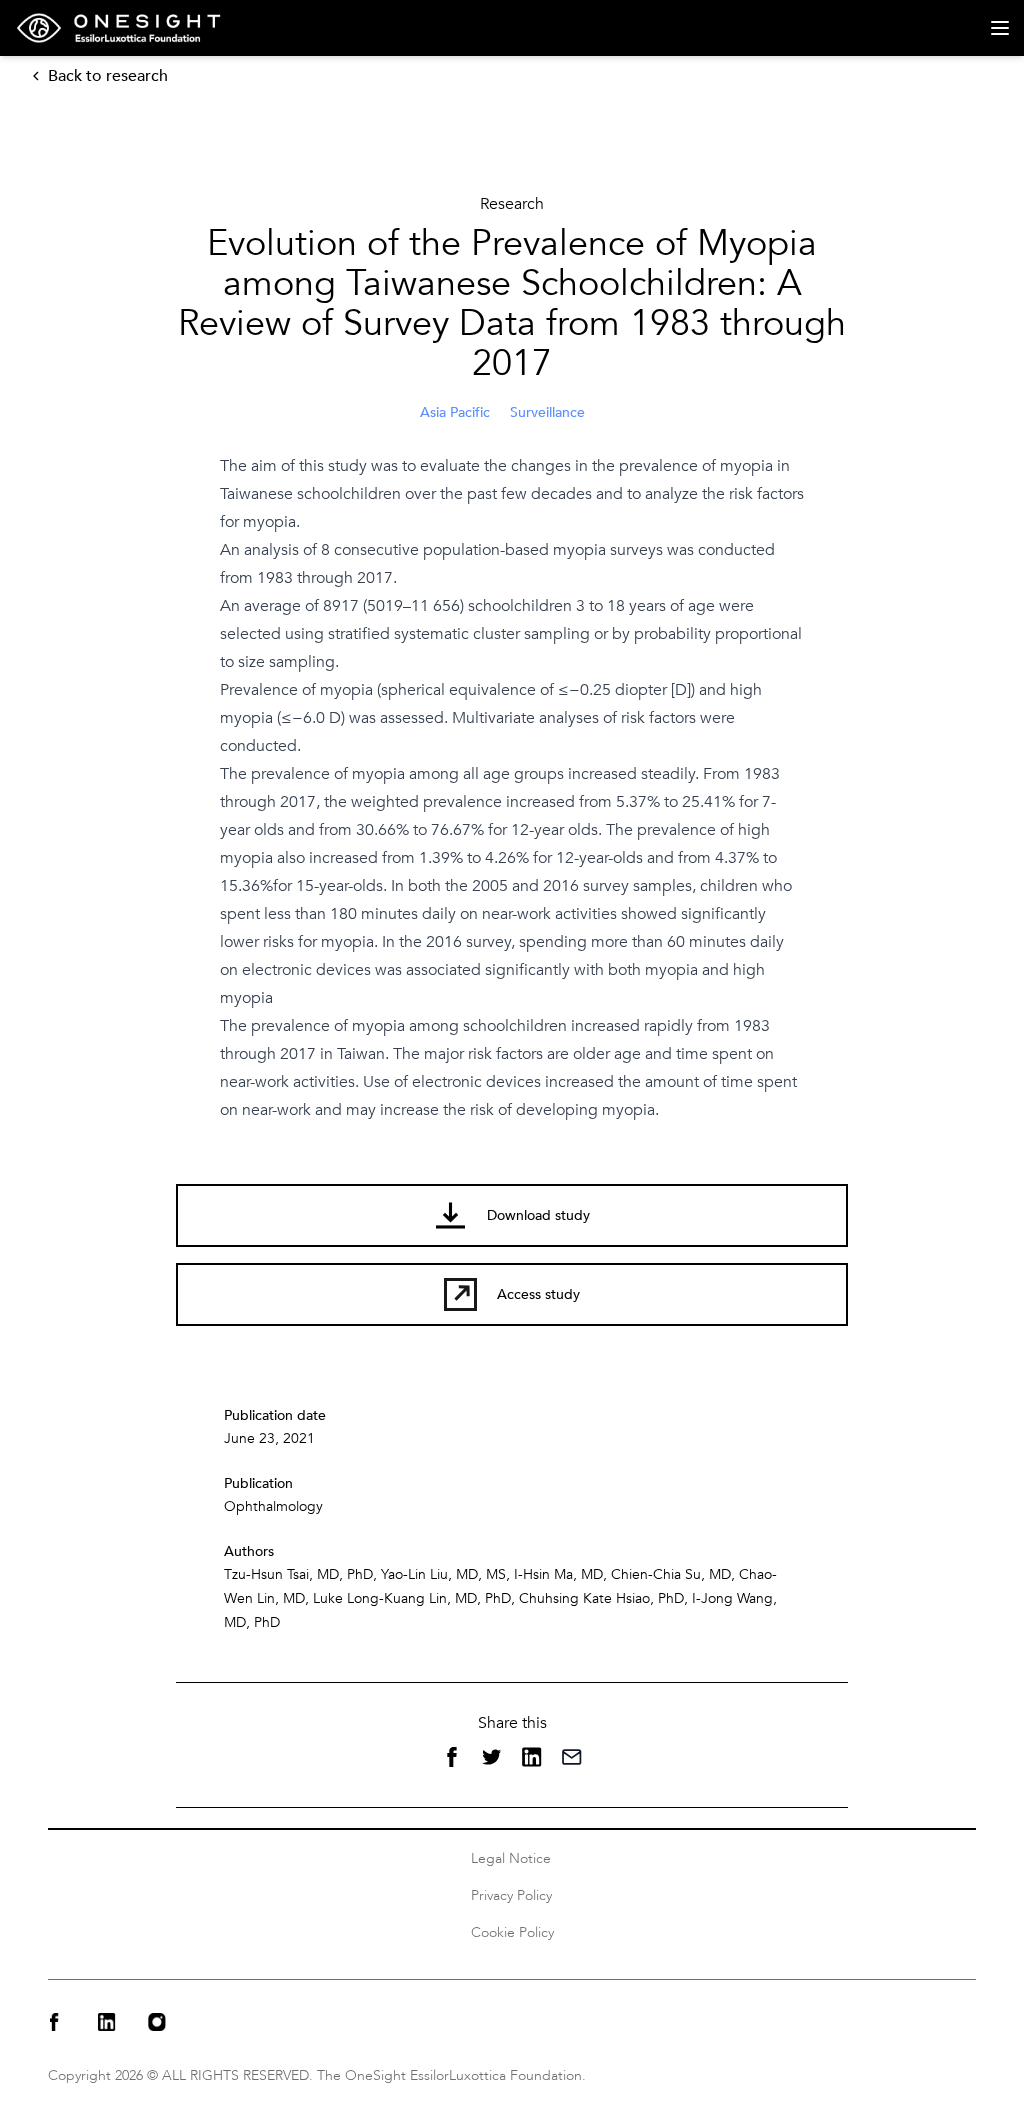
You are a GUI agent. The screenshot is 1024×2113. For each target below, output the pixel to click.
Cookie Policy (512, 1932)
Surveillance (547, 412)
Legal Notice (511, 1858)
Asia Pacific (455, 412)
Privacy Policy (511, 1895)
